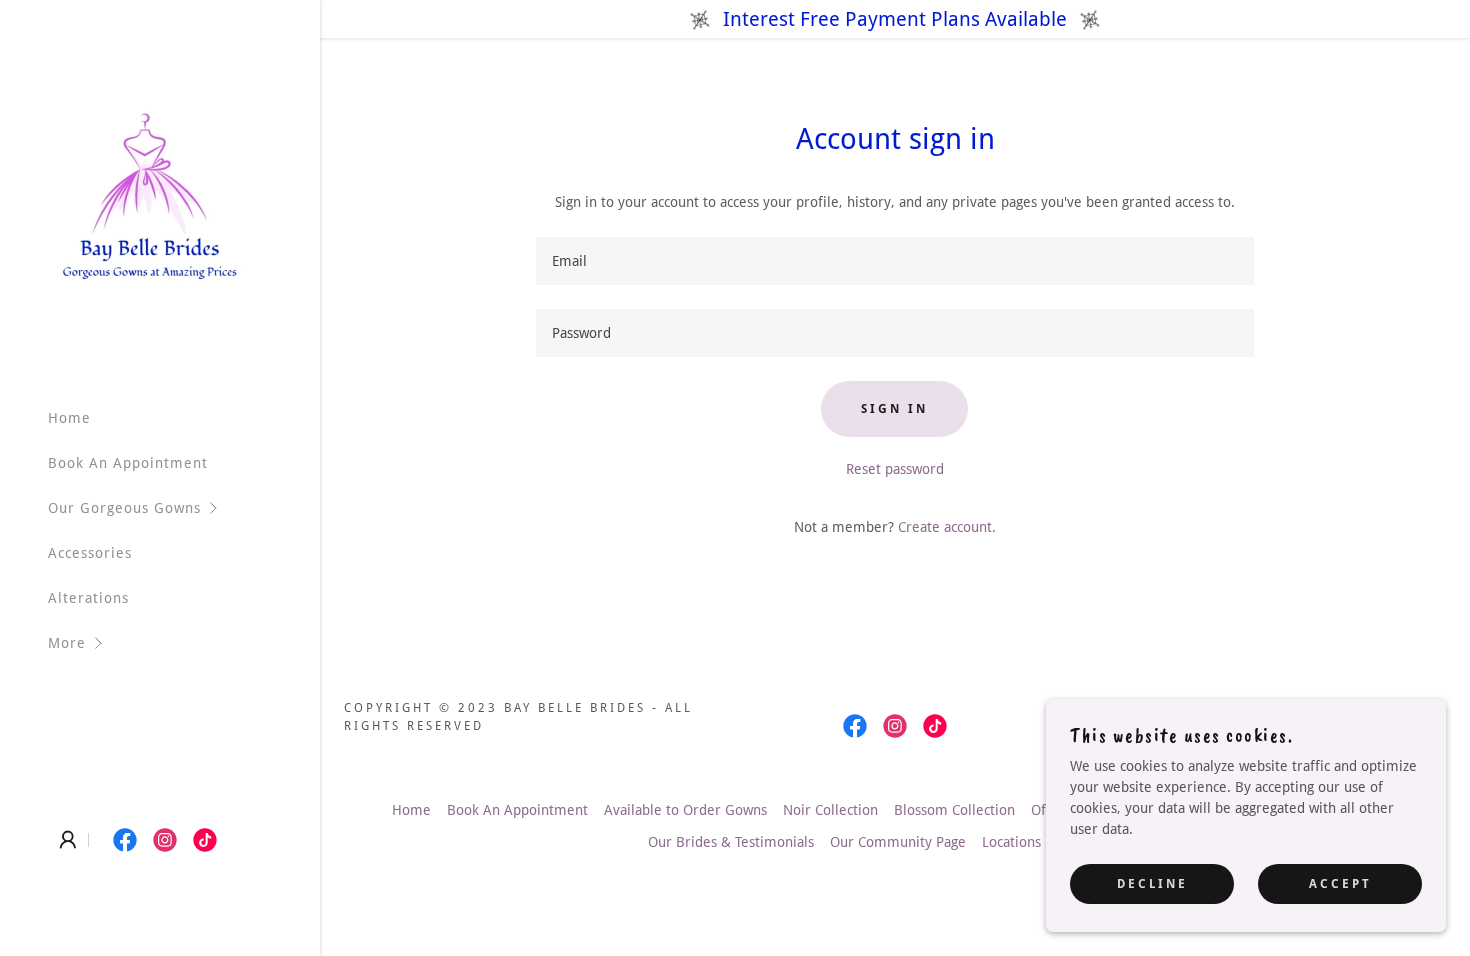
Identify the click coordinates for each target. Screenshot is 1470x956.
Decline (1152, 884)
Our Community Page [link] (898, 842)
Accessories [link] (90, 553)
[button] (184, 508)
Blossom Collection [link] (954, 810)
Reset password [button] (895, 469)
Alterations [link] (88, 598)
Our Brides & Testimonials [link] (731, 842)
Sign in (894, 409)
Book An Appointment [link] (128, 463)
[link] (150, 195)
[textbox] (895, 261)
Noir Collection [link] (830, 810)
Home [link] (69, 418)
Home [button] (411, 810)
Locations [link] (1011, 842)
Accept (1340, 884)
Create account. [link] (947, 527)
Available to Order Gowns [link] (685, 810)
